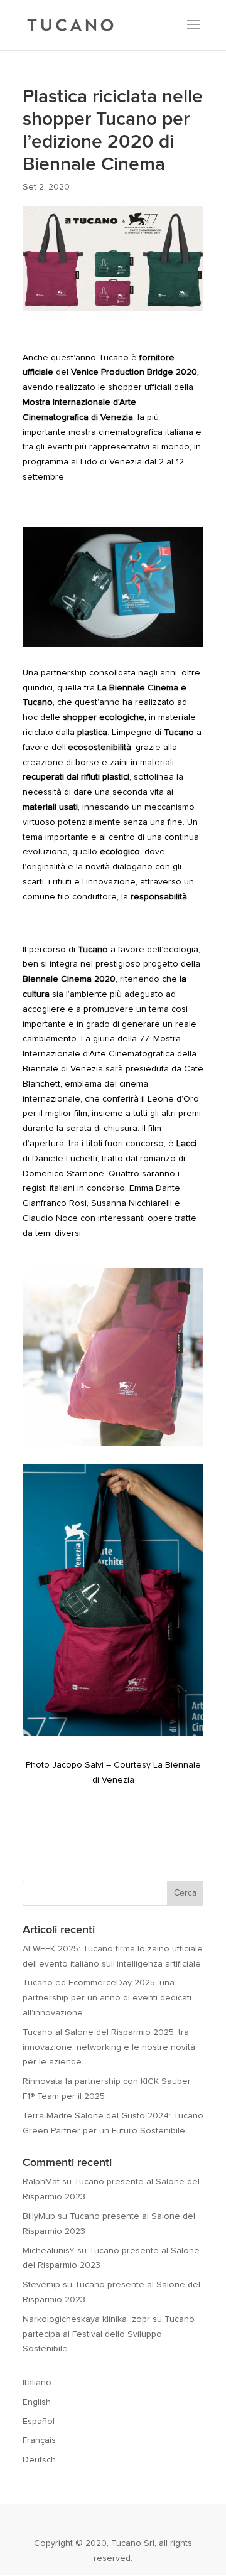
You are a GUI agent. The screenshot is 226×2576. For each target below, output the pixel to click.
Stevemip (41, 2285)
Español (39, 2422)
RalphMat (41, 2182)
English (37, 2402)
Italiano (37, 2383)
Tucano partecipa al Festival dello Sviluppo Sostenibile (109, 2334)
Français (39, 2440)
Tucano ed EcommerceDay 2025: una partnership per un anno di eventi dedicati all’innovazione (107, 1998)
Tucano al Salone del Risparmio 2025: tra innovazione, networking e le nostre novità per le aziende (109, 2047)
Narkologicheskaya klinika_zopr (86, 2319)
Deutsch (39, 2460)
